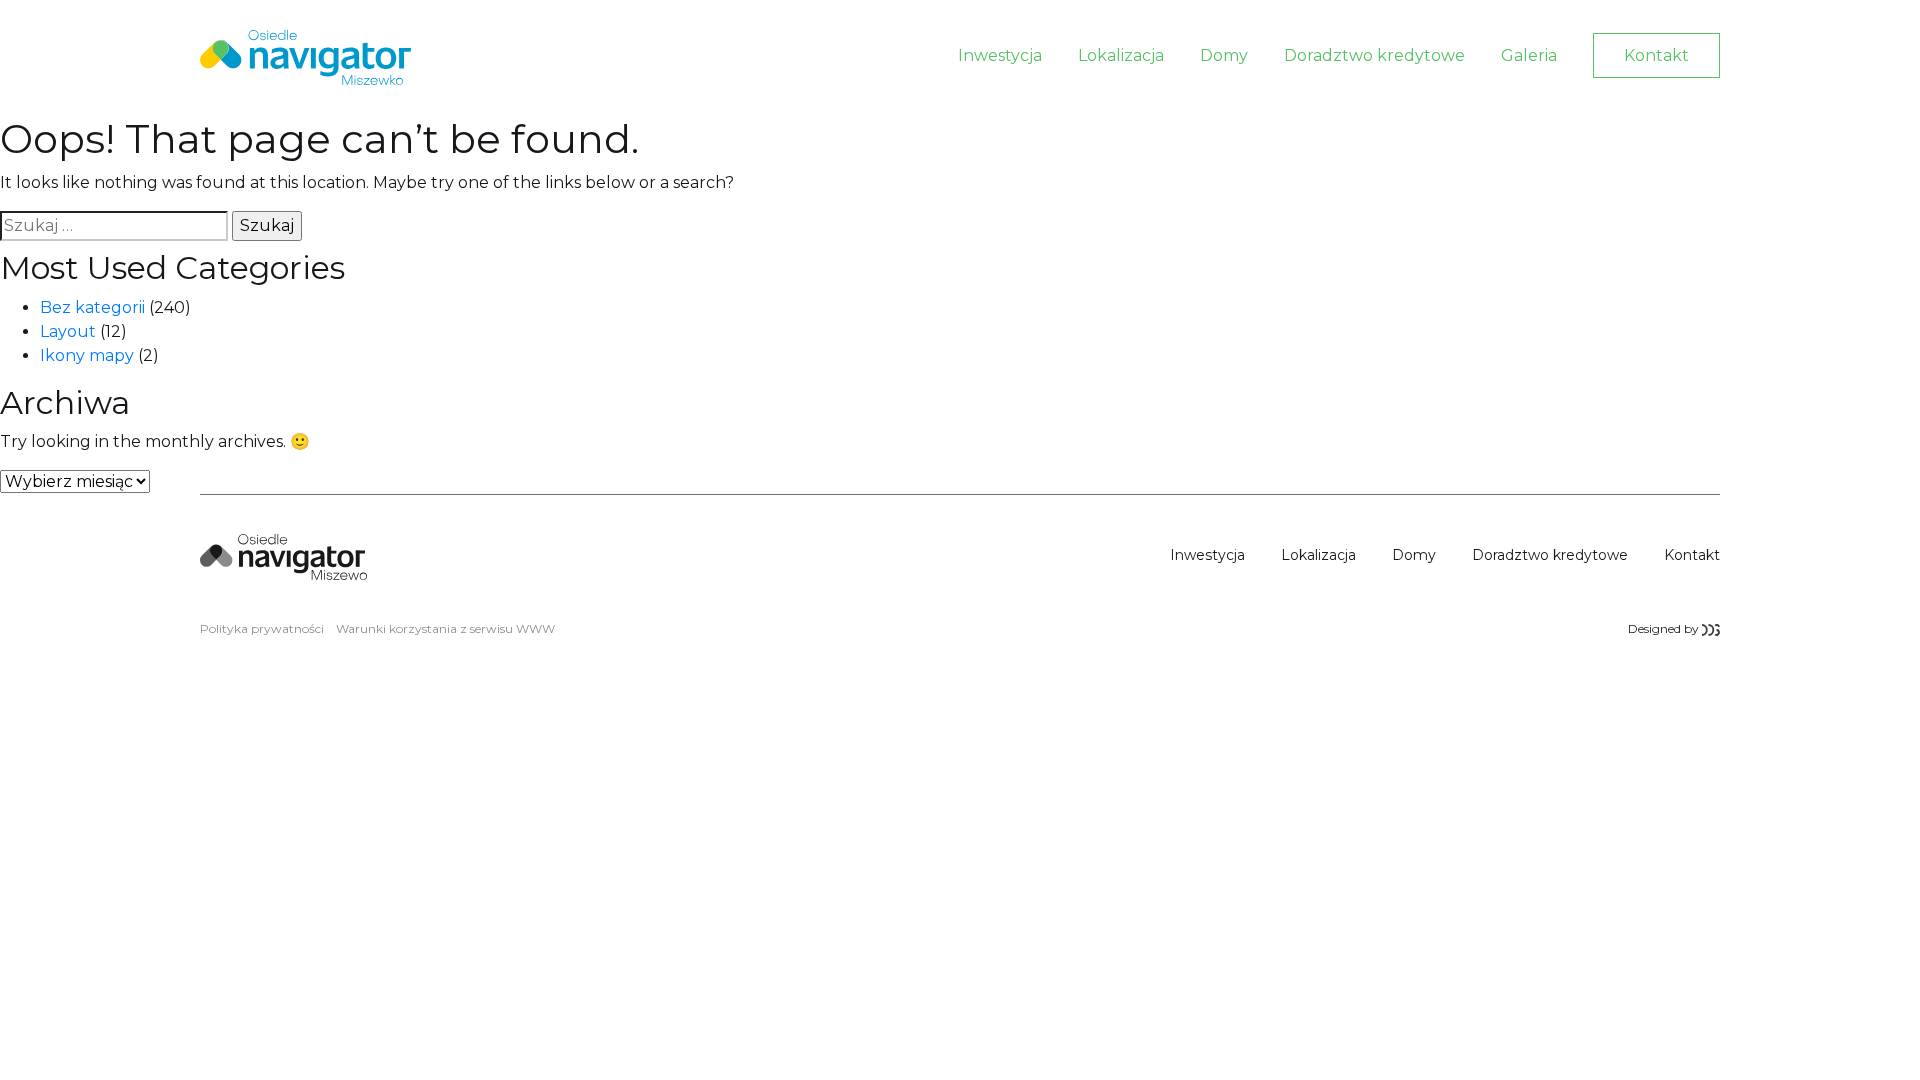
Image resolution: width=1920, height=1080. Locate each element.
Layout (68, 331)
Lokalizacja (1121, 55)
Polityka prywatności (262, 628)
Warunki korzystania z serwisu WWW (445, 628)
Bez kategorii (92, 307)
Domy (1224, 55)
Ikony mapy (87, 355)
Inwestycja (1000, 55)
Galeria (1529, 55)
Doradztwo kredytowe (1374, 55)
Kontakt (1656, 55)
